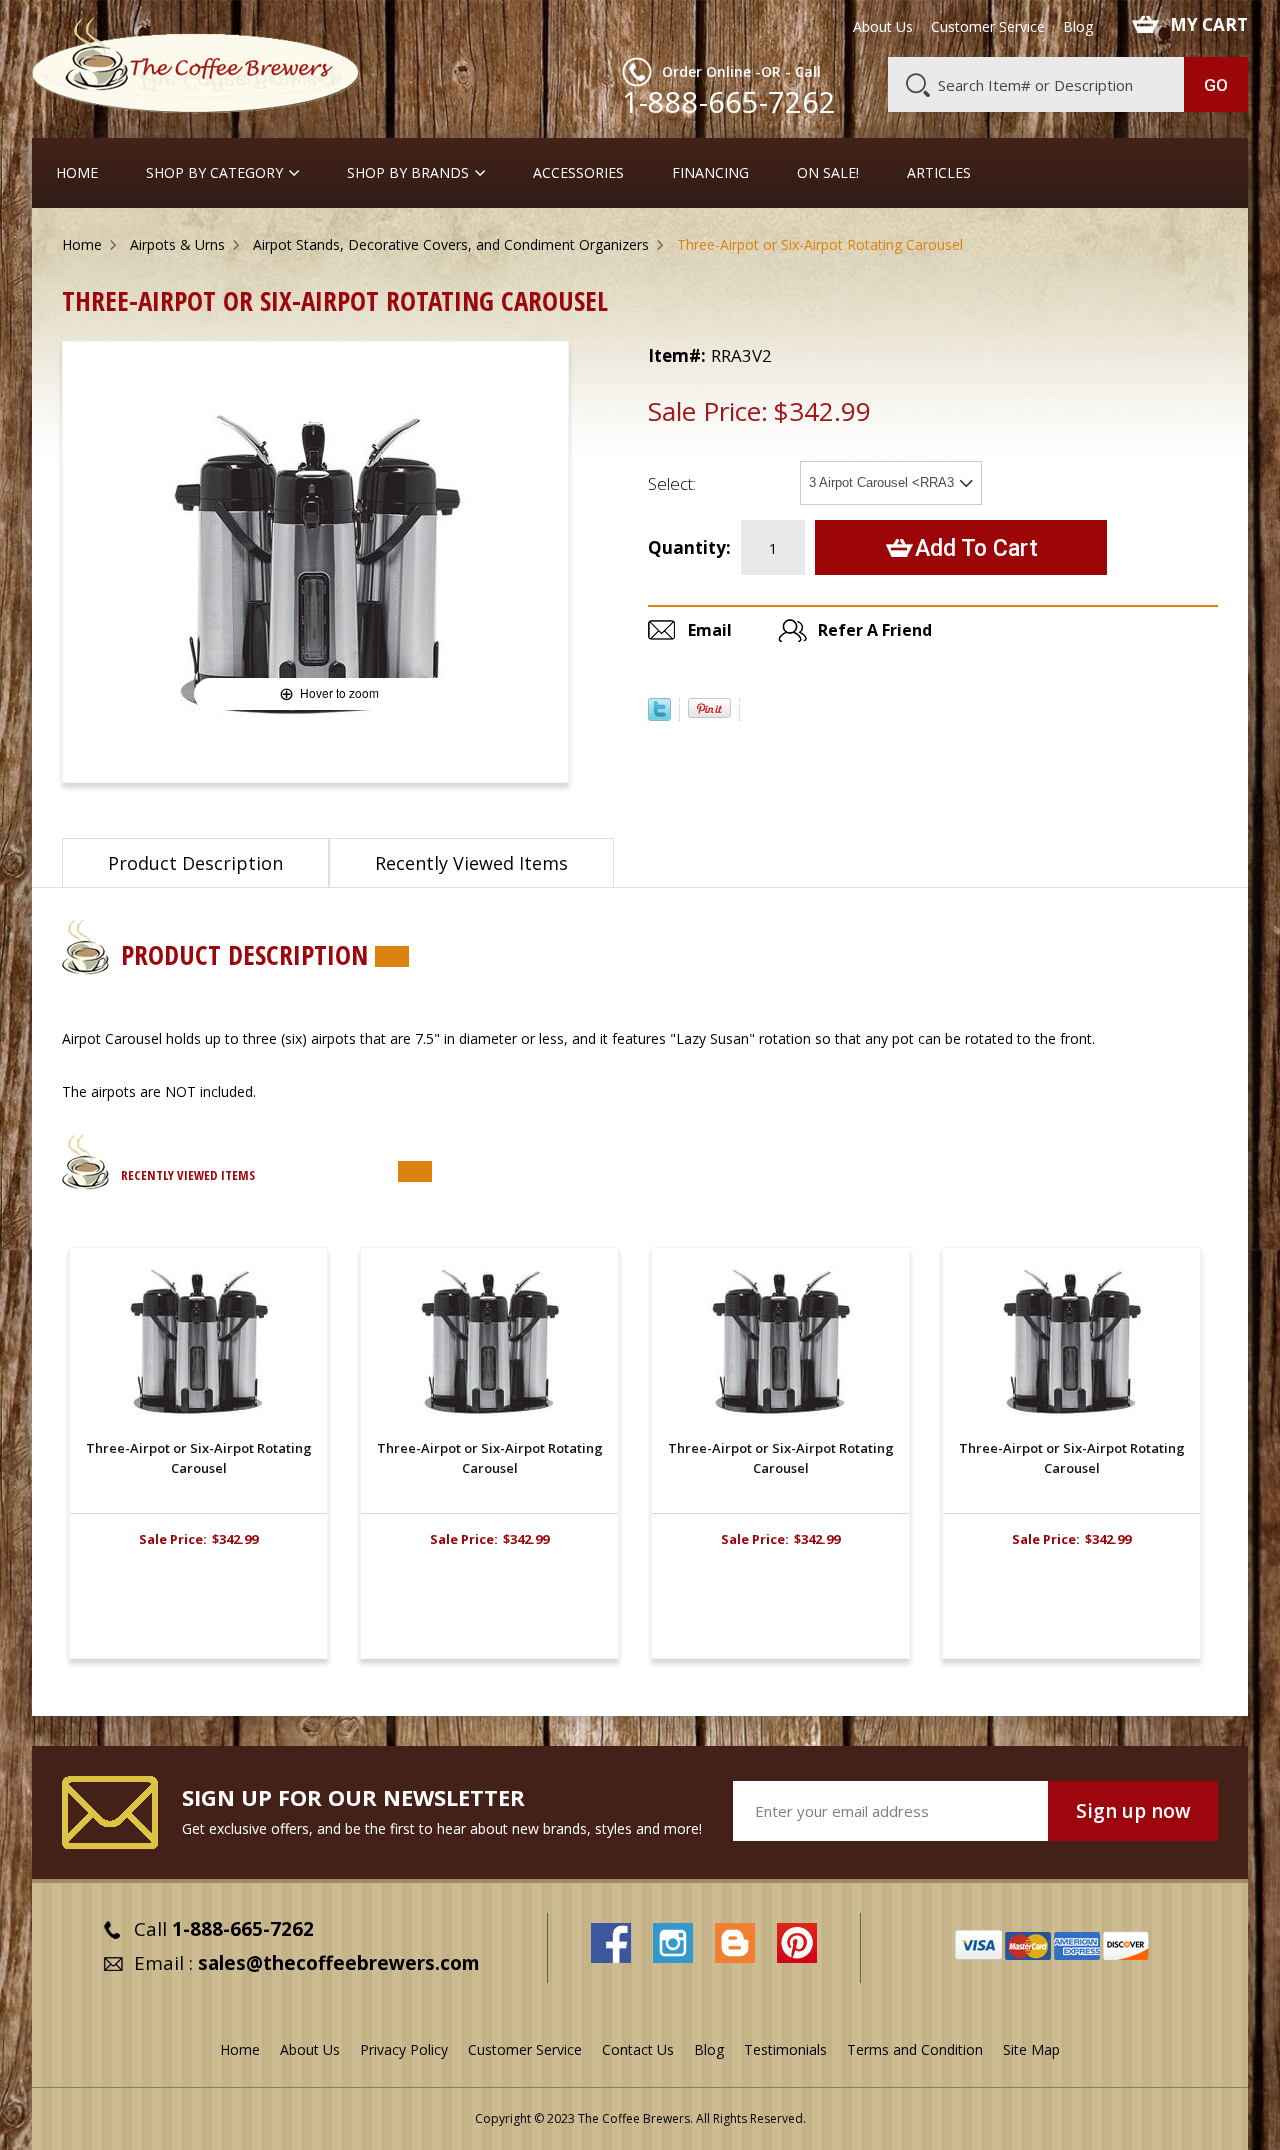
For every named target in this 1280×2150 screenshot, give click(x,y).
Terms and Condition (915, 2049)
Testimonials (785, 2049)
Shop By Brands (408, 173)
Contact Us (638, 2049)
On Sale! (828, 173)
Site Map (1031, 2049)
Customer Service (988, 27)
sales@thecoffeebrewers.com (339, 1963)
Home (77, 173)
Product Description (195, 863)
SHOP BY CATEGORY (214, 173)
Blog (1078, 27)
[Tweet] (659, 715)
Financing (710, 173)
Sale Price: (708, 411)
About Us (883, 27)
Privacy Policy (404, 2049)
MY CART (1209, 25)
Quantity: (689, 547)
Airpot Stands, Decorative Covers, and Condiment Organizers (451, 244)
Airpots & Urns (177, 244)
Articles (939, 173)
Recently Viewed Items (471, 863)
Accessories (578, 173)
